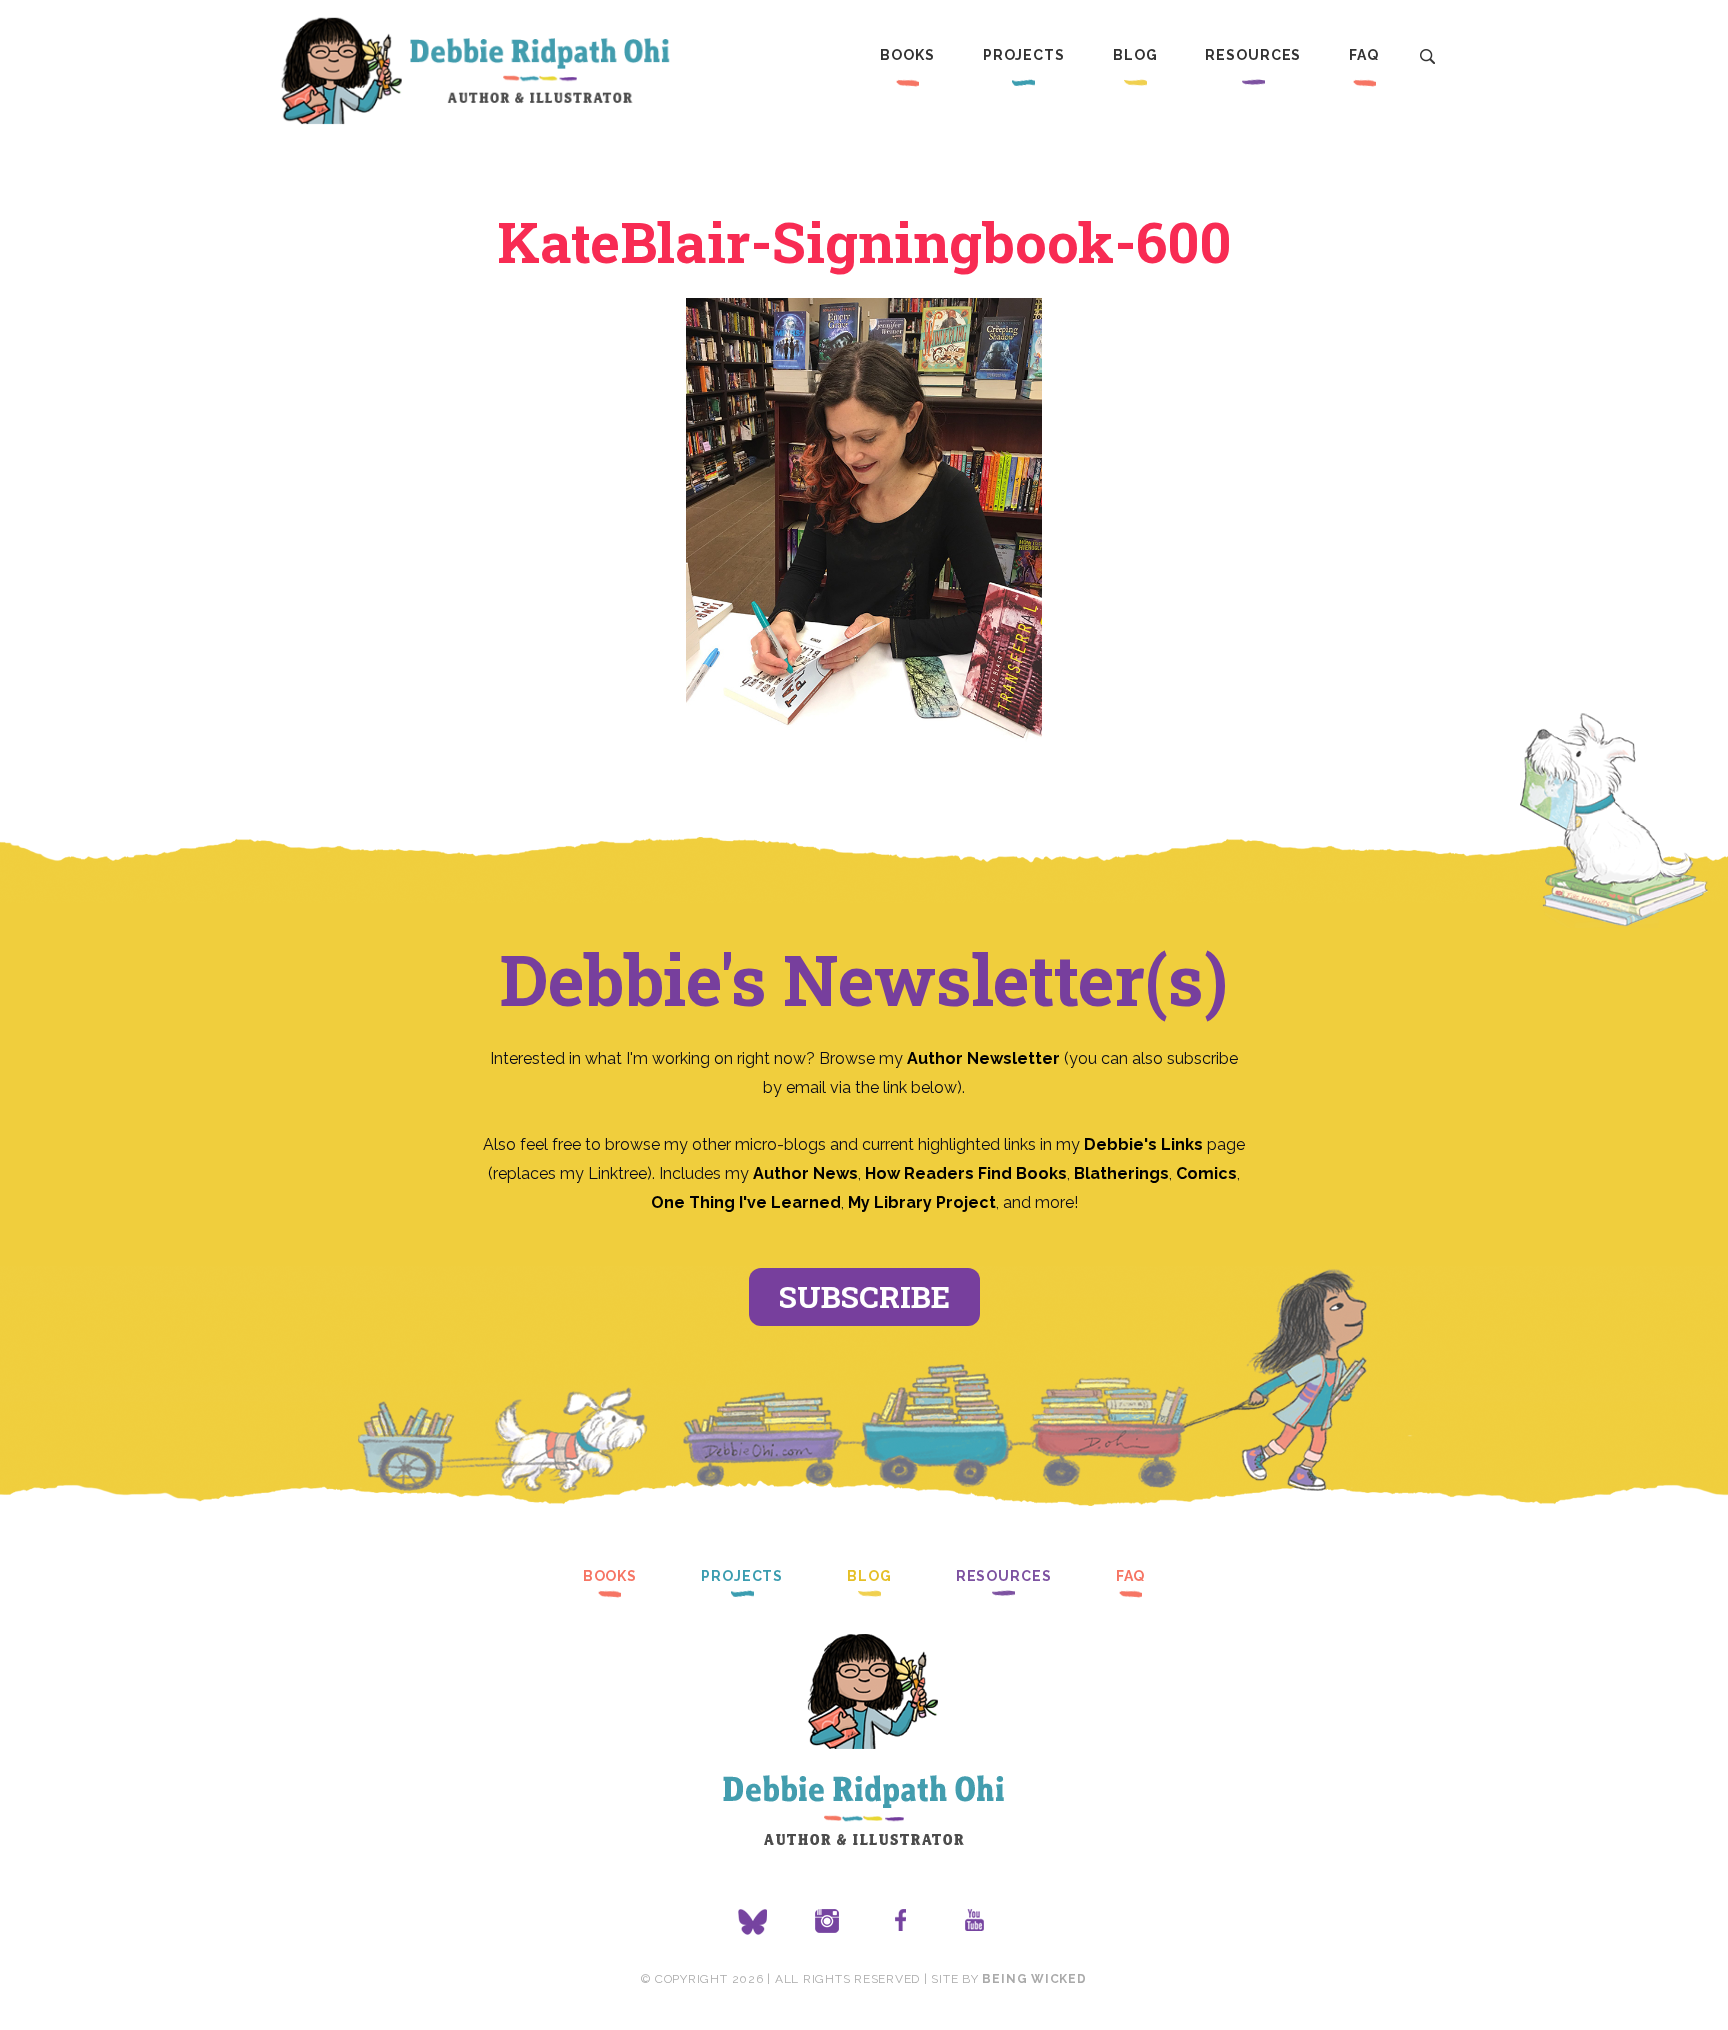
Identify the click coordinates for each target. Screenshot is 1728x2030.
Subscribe (864, 1296)
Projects (1024, 55)
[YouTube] (975, 1922)
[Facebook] (901, 1922)
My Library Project (922, 1202)
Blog (1135, 55)
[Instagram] (827, 1922)
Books (907, 55)
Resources (1253, 55)
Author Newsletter (985, 1058)
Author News (805, 1173)
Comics (1206, 1173)
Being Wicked (1034, 1979)
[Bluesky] (753, 1922)
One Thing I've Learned (746, 1202)
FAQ (1364, 55)
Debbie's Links (1143, 1144)
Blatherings (1121, 1173)
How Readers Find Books (966, 1173)
